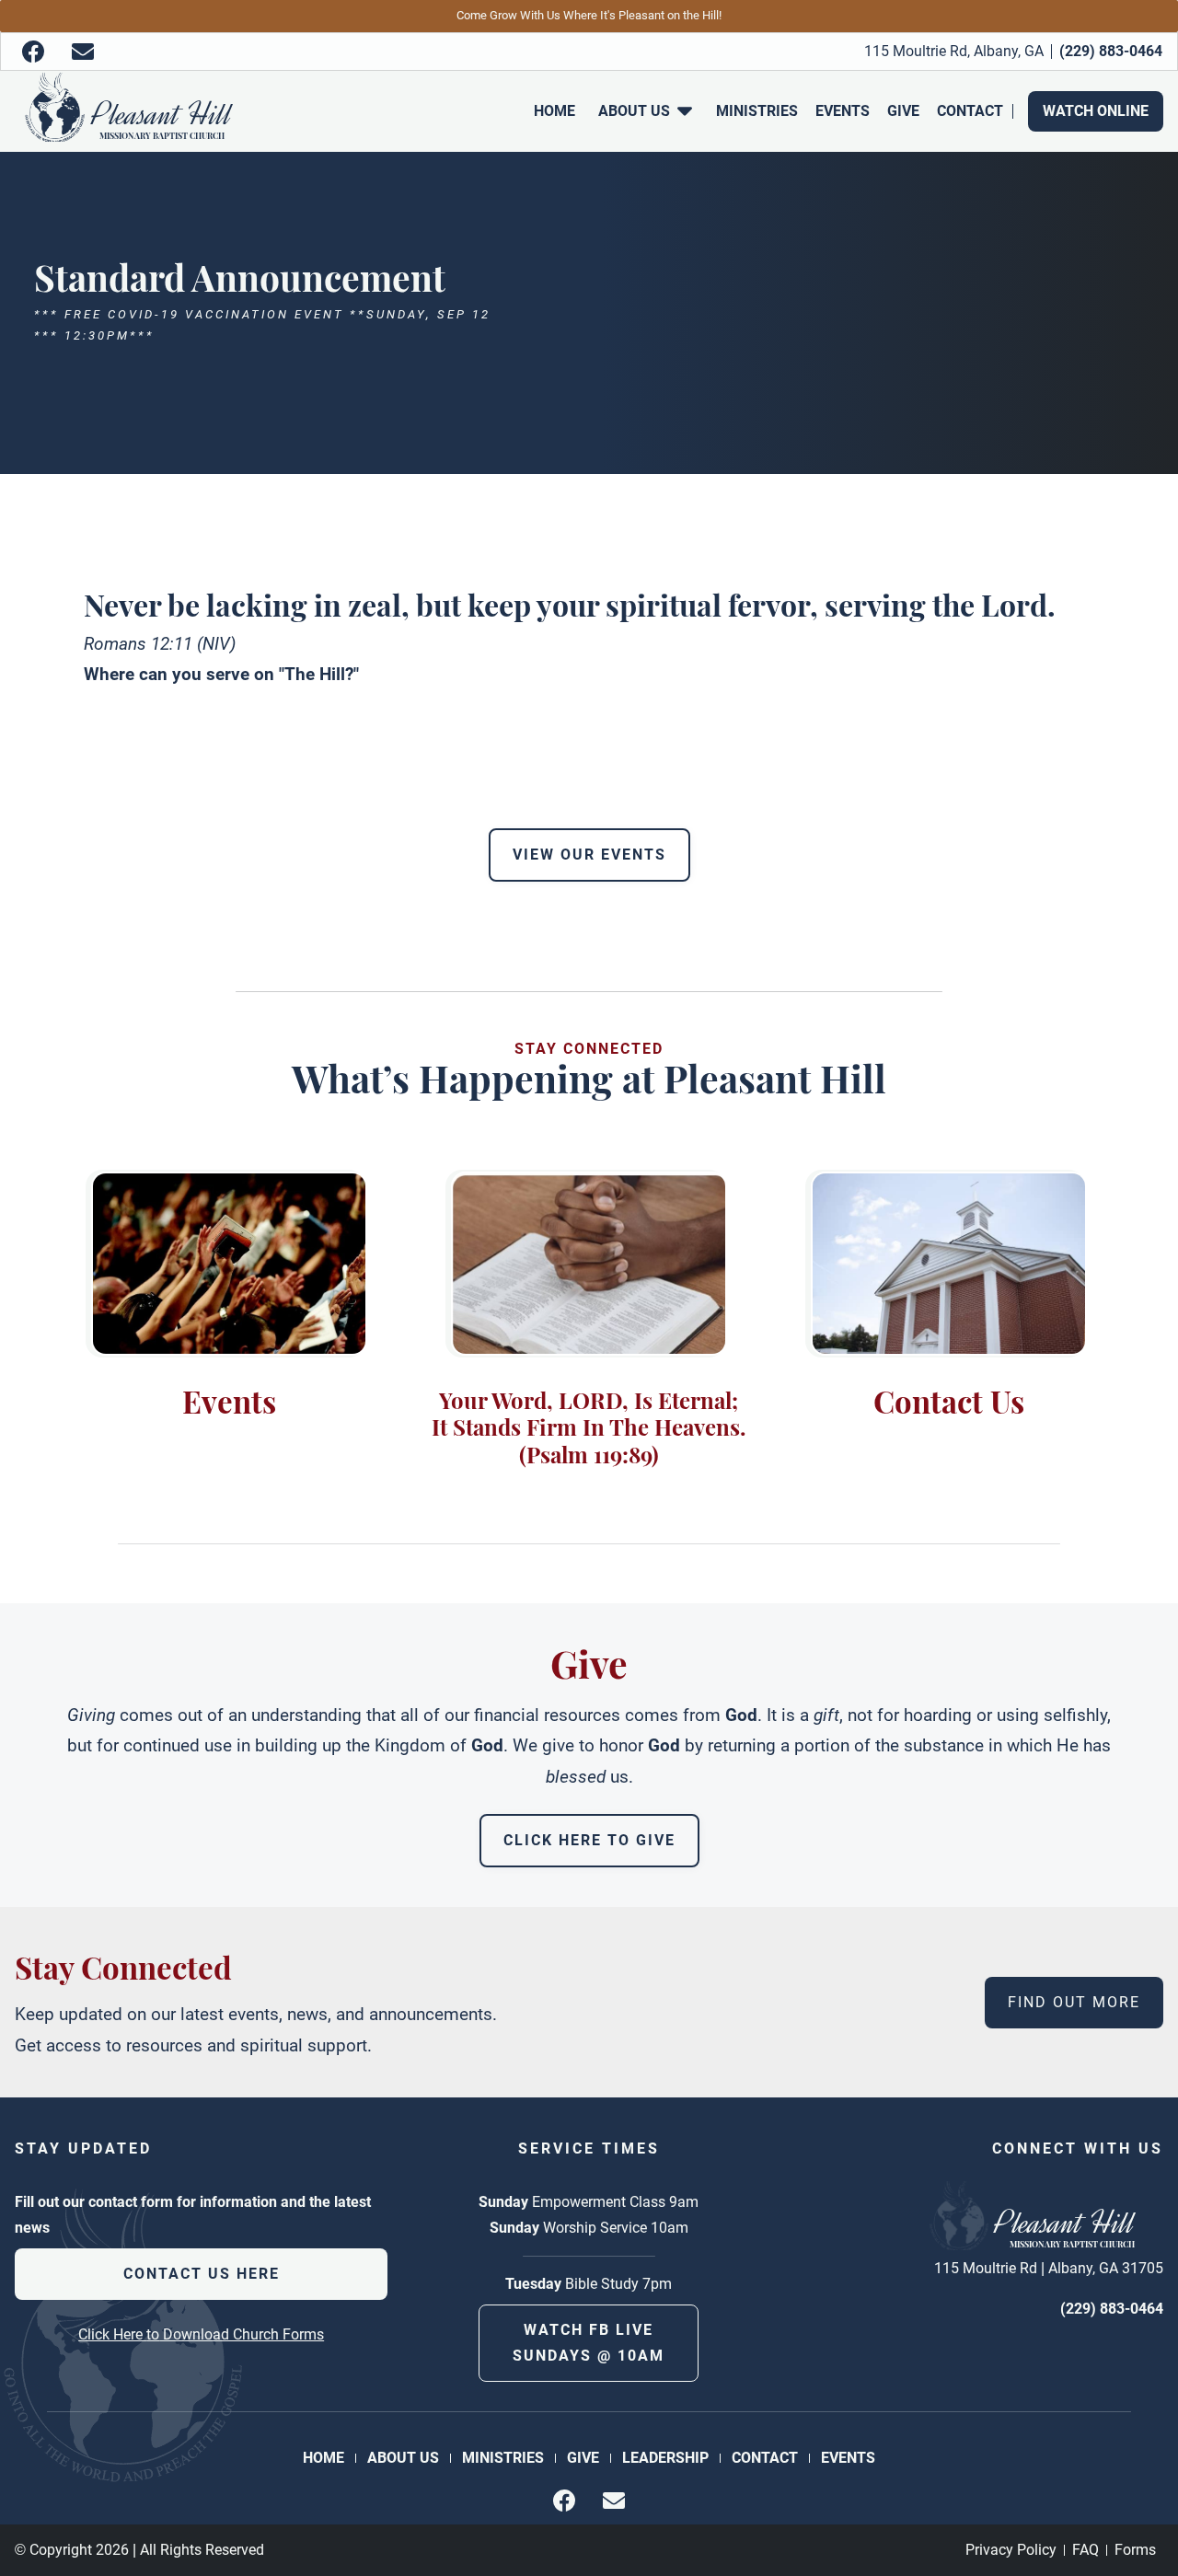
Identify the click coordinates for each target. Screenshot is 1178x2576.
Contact (970, 111)
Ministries (757, 111)
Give (903, 111)
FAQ (1086, 2550)
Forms (1135, 2550)
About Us (403, 2458)
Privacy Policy (1011, 2550)
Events (843, 111)
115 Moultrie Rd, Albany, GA (954, 51)
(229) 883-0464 (1112, 2309)
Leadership (665, 2458)
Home (554, 111)
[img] (33, 52)
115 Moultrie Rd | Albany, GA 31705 (1049, 2268)
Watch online (1096, 111)
